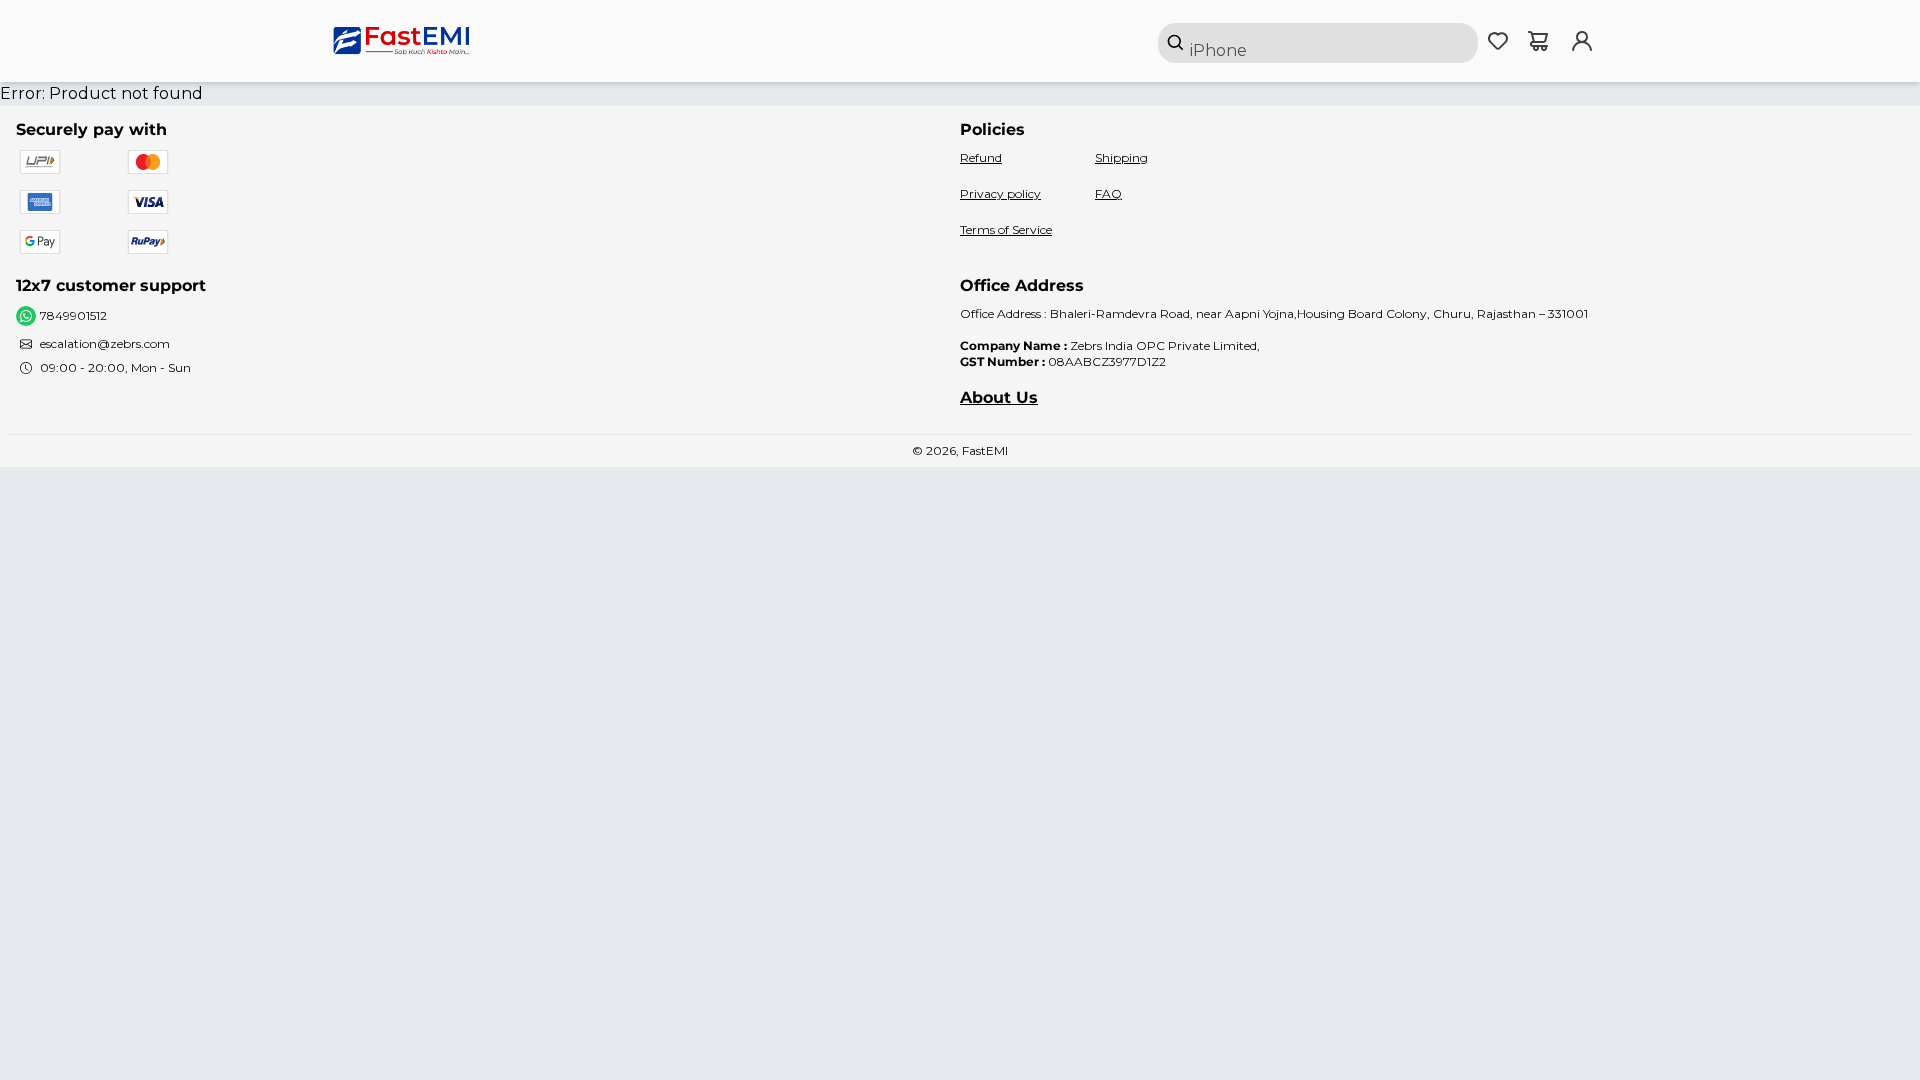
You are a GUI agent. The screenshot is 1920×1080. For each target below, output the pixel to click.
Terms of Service (1006, 229)
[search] (1318, 43)
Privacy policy (1000, 193)
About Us (999, 397)
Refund (981, 157)
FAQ (1108, 193)
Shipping (1121, 157)
